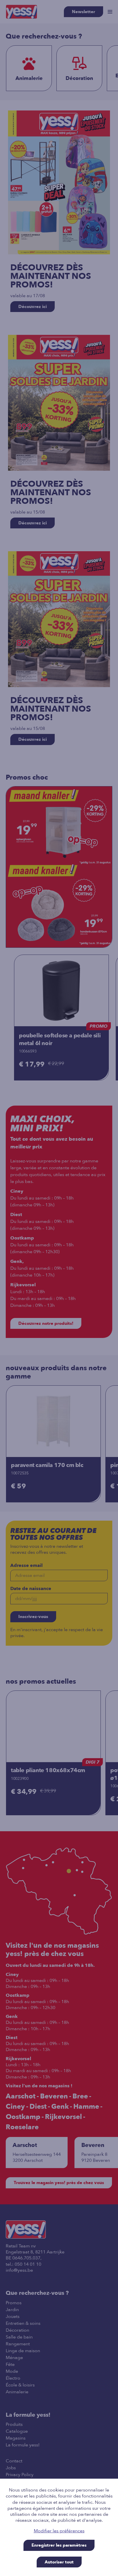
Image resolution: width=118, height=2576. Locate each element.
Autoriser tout (59, 2562)
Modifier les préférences (59, 2531)
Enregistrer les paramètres (59, 2545)
